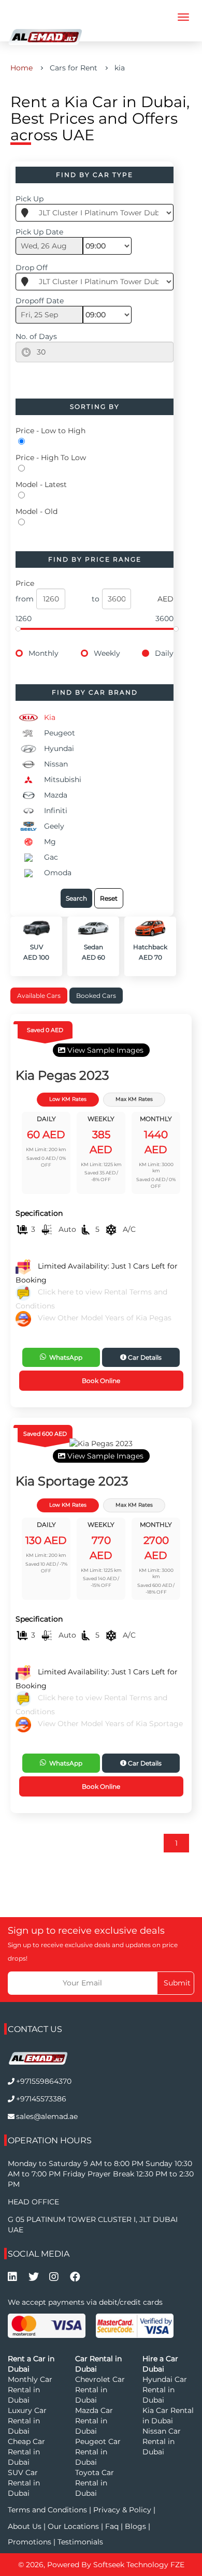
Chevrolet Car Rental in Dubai (100, 2390)
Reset (109, 898)
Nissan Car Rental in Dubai (162, 2441)
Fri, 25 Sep (39, 315)
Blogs (136, 2526)
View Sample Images (104, 1050)
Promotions (30, 2542)
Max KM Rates (134, 1099)
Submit (177, 1983)
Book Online (101, 1381)
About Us (26, 2526)
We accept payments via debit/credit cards (85, 2302)
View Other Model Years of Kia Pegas (105, 1318)
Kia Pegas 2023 (62, 1075)
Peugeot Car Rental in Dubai (98, 2452)
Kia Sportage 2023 (72, 1481)
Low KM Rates (68, 1099)
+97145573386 (41, 2099)
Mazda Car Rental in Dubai (94, 2421)
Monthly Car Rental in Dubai (30, 2390)
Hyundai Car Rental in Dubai (165, 2390)
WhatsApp (64, 1357)
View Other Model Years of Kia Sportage (110, 1724)
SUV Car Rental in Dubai (24, 2483)
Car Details (144, 1357)
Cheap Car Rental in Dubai (26, 2452)
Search (76, 898)
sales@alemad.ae (47, 2116)
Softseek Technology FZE (139, 2565)
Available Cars (39, 996)
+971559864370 (44, 2081)
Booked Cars (96, 996)
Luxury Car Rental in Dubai (27, 2421)
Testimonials (80, 2542)
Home (21, 68)
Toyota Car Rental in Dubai (95, 2483)
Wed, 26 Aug (44, 246)
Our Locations (74, 2526)
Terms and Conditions (48, 2510)
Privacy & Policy (122, 2510)
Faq (112, 2526)
